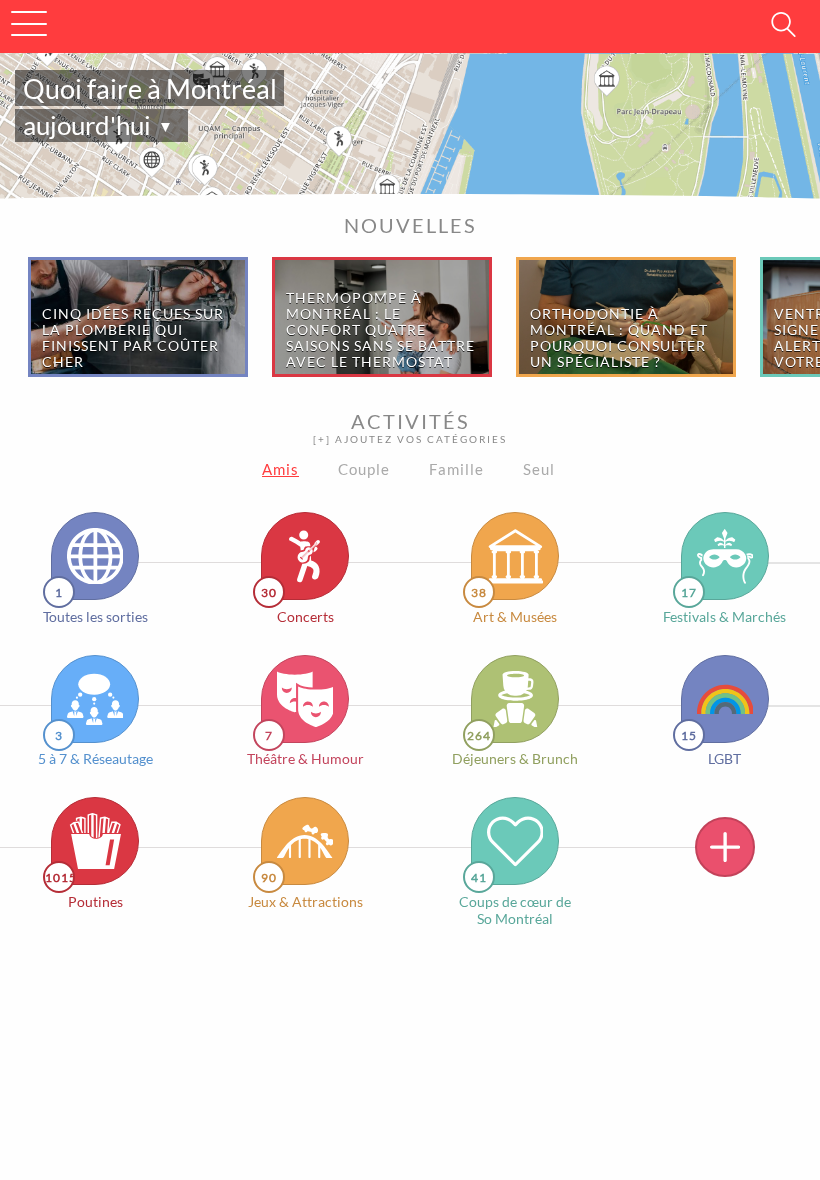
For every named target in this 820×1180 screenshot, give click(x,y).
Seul (539, 469)
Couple (364, 469)
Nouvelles (410, 225)
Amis (280, 469)
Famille (456, 469)
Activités (410, 427)
